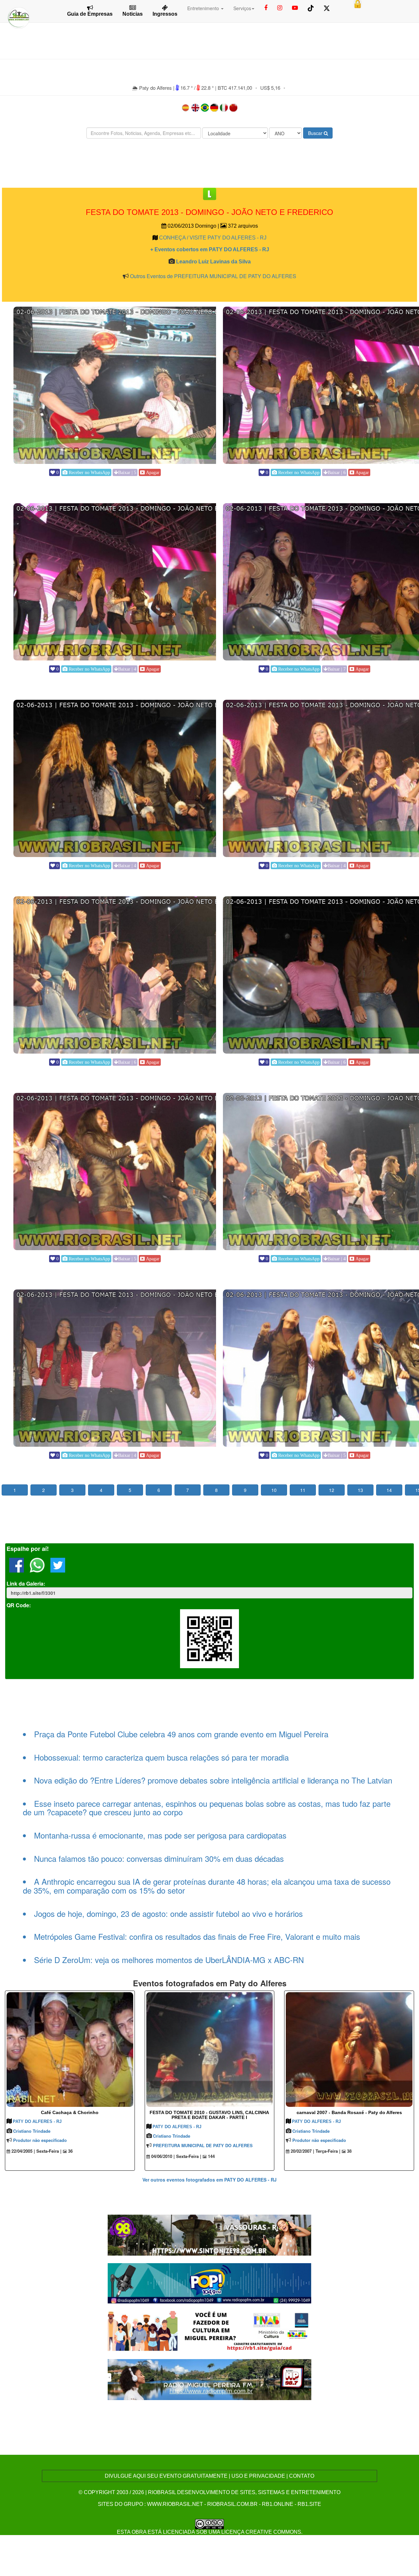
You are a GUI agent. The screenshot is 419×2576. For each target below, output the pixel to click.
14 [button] (389, 1490)
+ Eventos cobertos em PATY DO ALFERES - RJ (210, 249)
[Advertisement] (209, 163)
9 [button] (245, 1490)
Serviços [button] (242, 8)
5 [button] (130, 1490)
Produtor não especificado (40, 2140)
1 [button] (15, 1490)
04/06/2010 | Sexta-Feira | (176, 2156)
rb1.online (278, 2504)
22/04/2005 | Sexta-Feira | (36, 2151)
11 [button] (303, 1490)
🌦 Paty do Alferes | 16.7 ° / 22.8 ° (174, 88)
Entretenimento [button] (204, 8)
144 (211, 2156)
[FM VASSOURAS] (210, 2234)
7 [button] (188, 1490)
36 (70, 2151)
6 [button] (159, 1490)
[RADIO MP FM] (210, 2379)
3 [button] (72, 1490)
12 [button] (332, 1490)
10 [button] (274, 1490)
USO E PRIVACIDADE (258, 2476)
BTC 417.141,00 (235, 88)
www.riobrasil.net (175, 2504)
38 (349, 2151)
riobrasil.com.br (232, 2504)
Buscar (316, 133)
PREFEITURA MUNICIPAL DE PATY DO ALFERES (203, 2145)
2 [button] (44, 1490)
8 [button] (216, 1490)
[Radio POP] (210, 2282)
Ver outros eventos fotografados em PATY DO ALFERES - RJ (209, 2180)
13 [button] (360, 1490)
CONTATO (302, 2476)
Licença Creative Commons (261, 2532)
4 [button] (101, 1490)
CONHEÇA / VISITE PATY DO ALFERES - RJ (213, 238)
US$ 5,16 (270, 88)
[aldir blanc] (210, 2330)
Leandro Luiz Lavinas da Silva (213, 262)
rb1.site (309, 2504)
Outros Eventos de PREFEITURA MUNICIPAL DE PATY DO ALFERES (213, 276)
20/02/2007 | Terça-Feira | (315, 2151)
